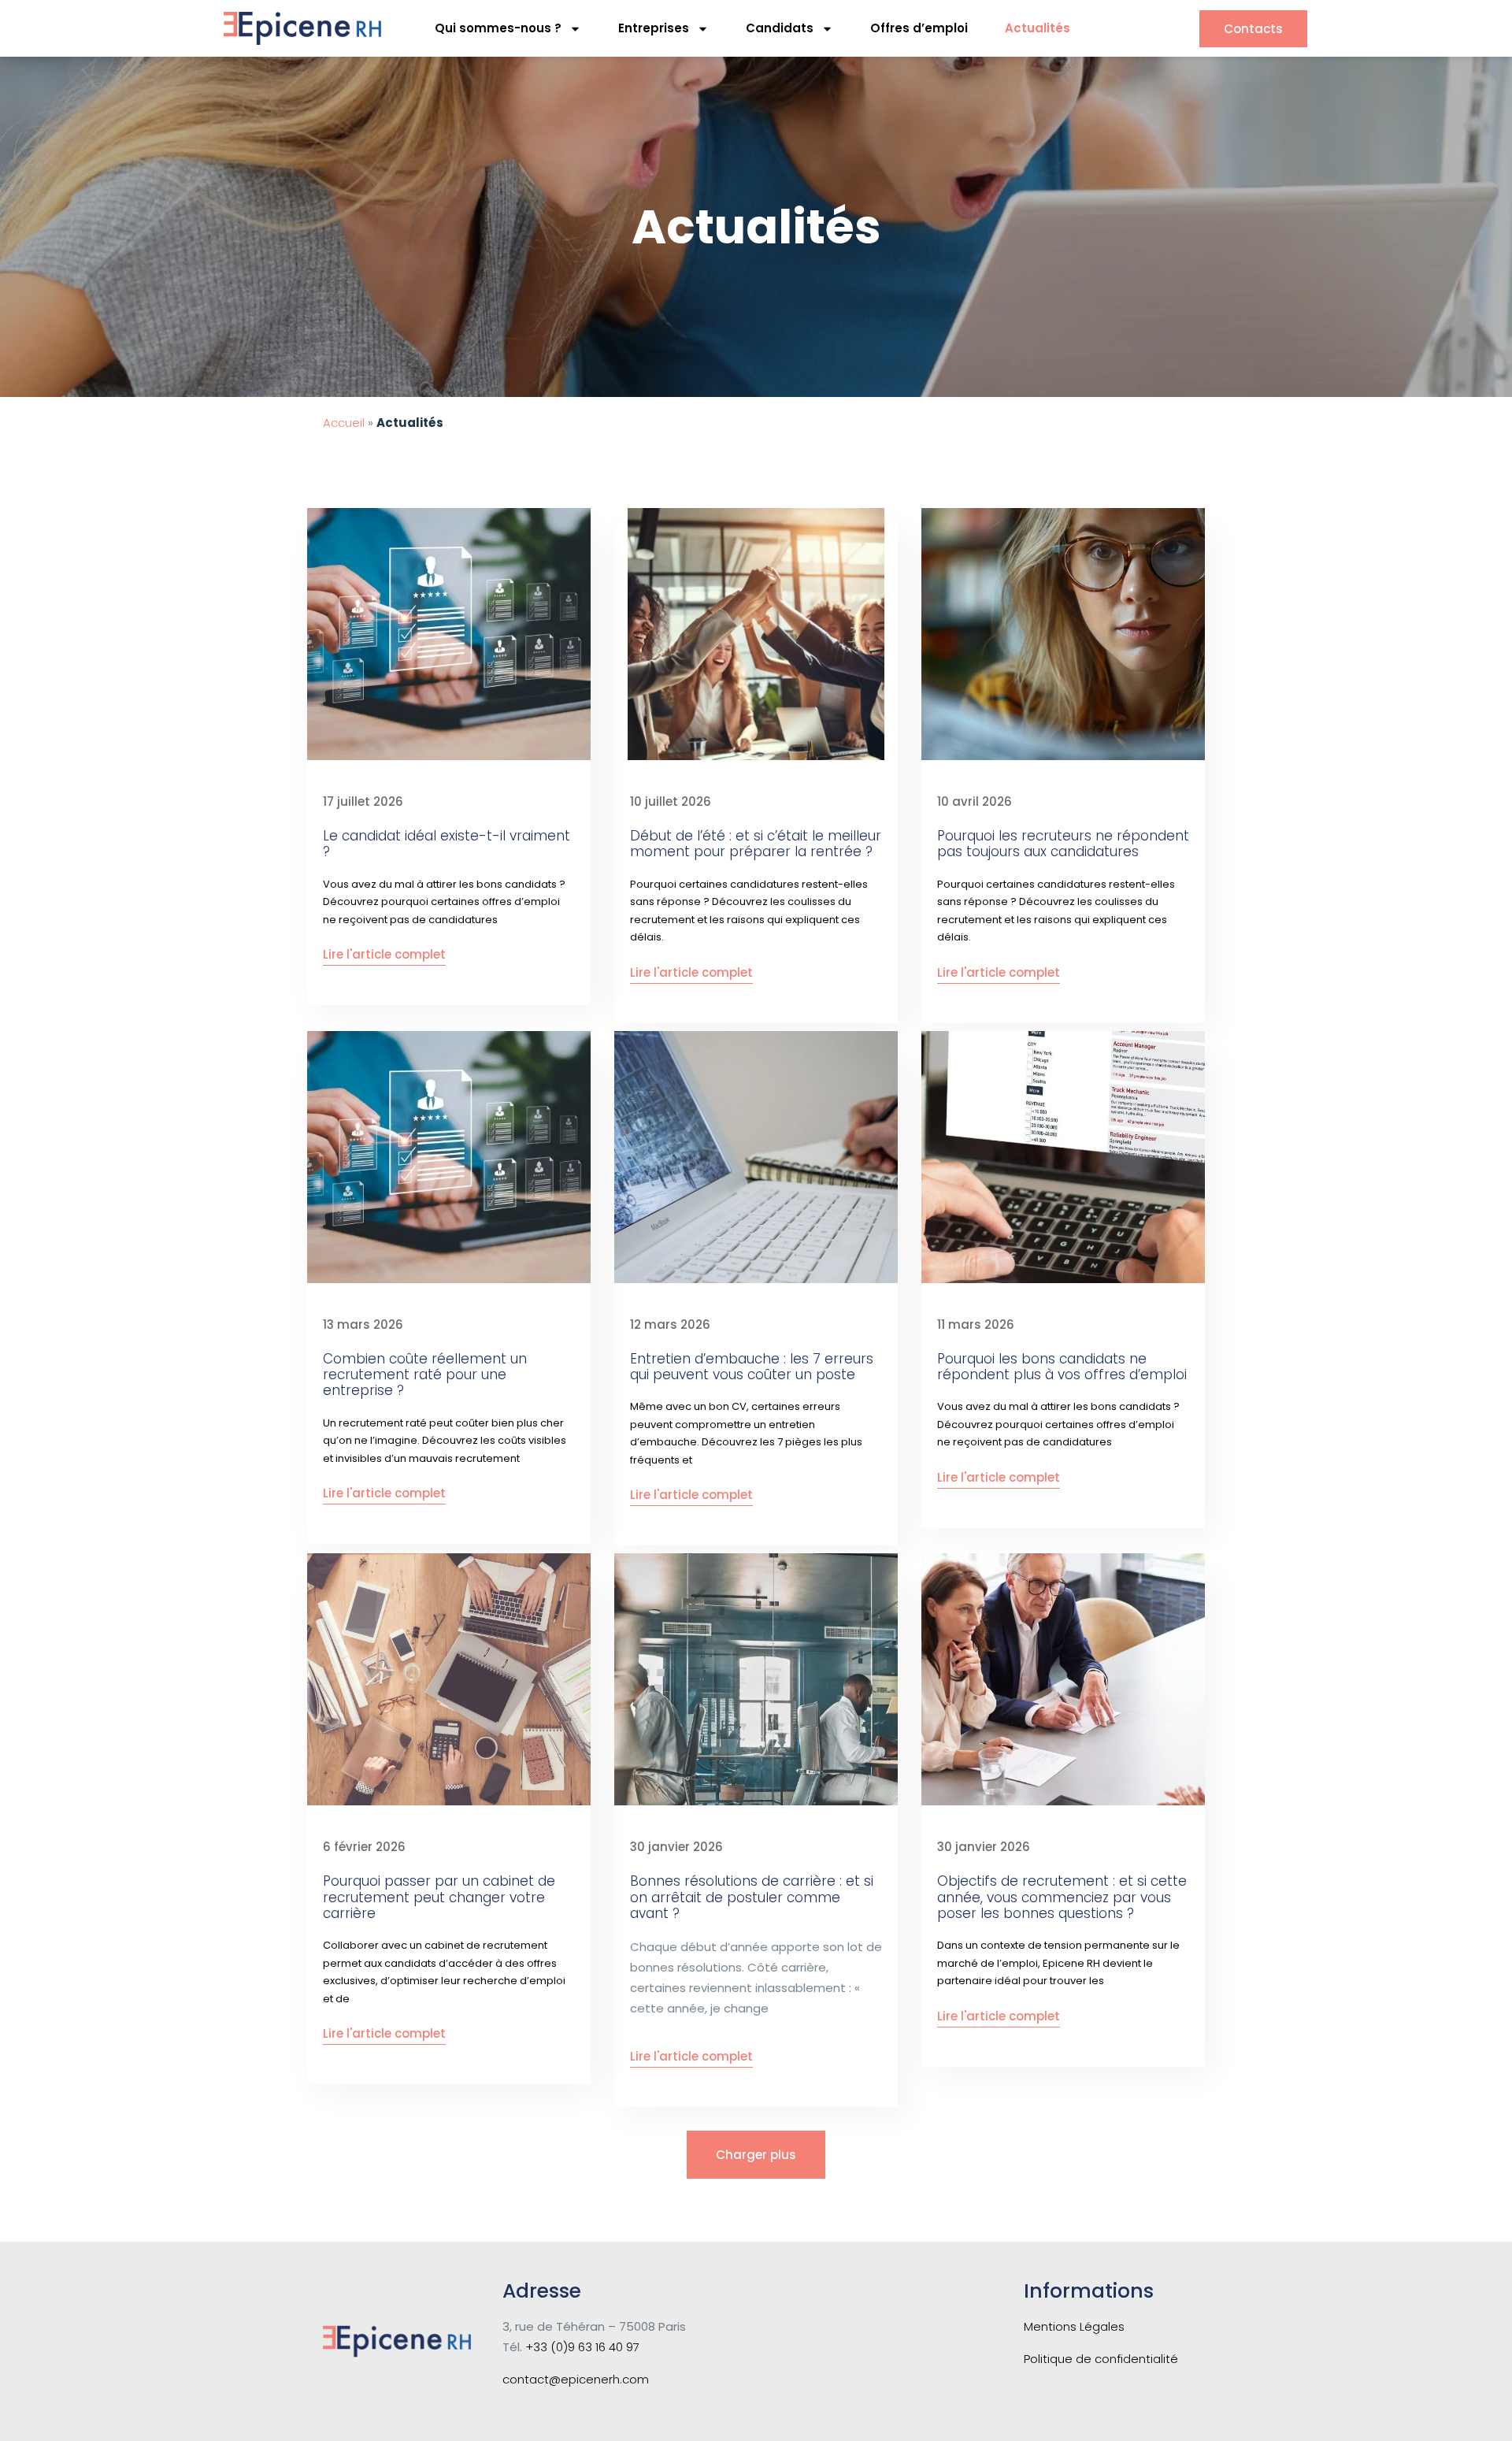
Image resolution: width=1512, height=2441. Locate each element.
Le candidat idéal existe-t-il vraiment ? (447, 844)
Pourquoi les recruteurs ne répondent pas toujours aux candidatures (1063, 844)
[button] (756, 2155)
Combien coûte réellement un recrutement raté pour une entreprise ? (425, 1375)
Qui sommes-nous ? (498, 28)
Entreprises (654, 28)
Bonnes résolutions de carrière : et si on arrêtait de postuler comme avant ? (752, 1897)
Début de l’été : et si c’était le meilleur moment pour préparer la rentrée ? (756, 844)
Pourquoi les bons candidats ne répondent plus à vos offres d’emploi (1062, 1367)
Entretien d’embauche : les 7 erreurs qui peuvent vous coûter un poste (752, 1367)
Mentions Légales (1074, 2326)
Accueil (344, 423)
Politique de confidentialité (1101, 2359)
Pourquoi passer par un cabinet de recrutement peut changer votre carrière (439, 1897)
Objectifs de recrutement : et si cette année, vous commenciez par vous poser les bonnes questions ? (1062, 1897)
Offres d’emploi (919, 28)
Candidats (780, 28)
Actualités (1038, 28)
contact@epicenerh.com (576, 2379)
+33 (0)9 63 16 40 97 (582, 2347)
